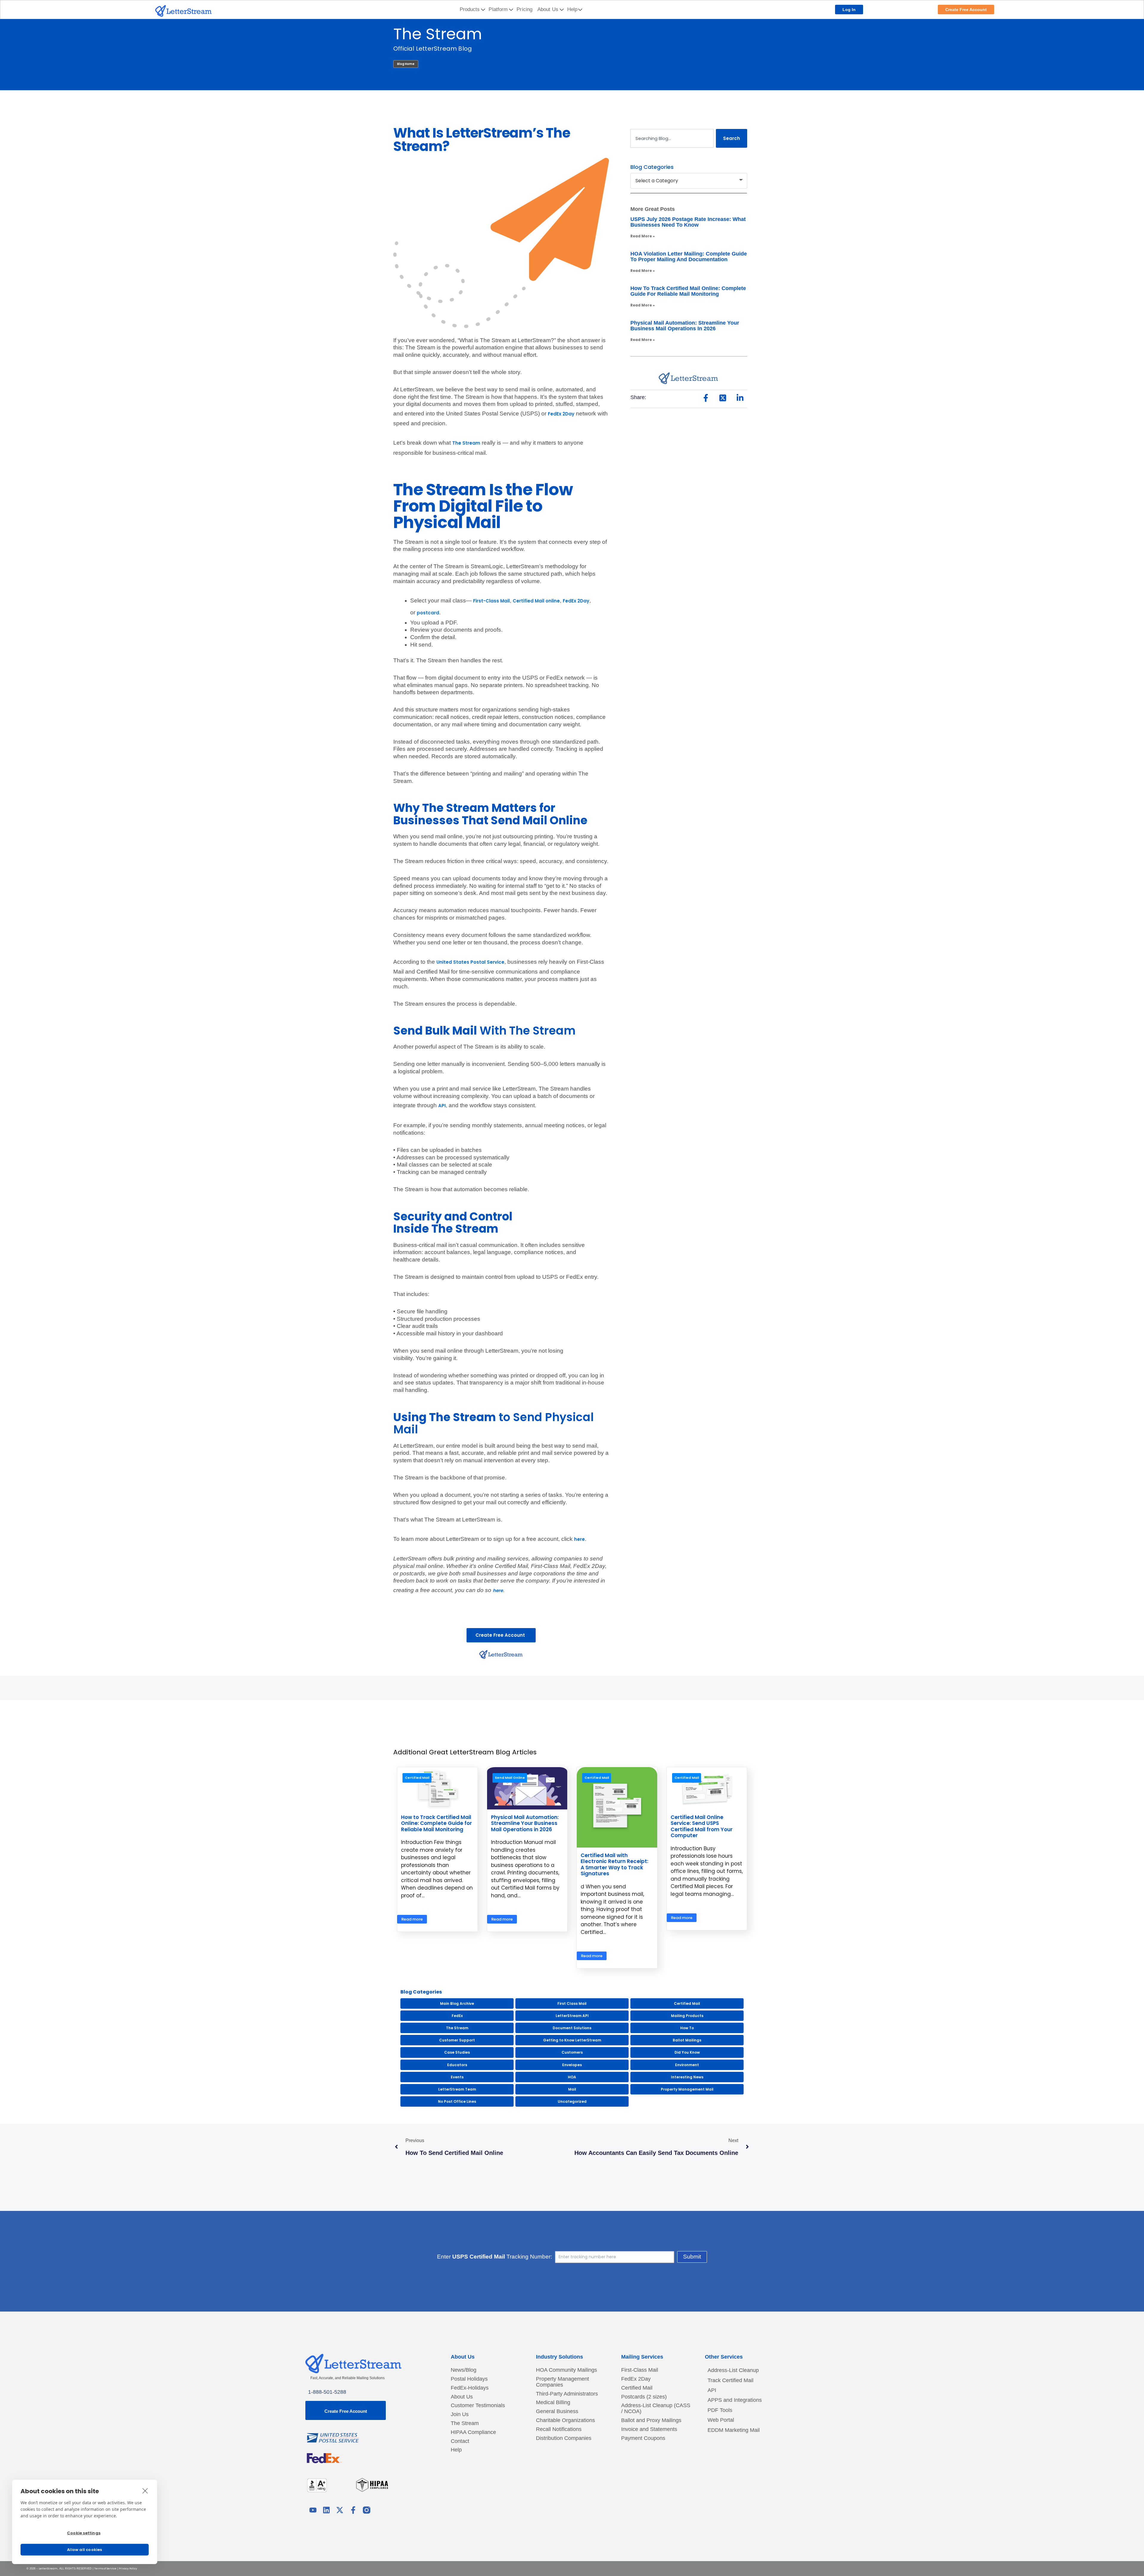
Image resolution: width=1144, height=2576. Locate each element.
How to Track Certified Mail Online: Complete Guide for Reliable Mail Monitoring (688, 291)
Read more (412, 1919)
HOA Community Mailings (566, 2370)
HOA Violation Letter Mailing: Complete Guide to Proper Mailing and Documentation (689, 257)
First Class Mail (572, 2003)
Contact (460, 2441)
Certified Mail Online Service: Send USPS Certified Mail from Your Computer (702, 1826)
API (442, 1106)
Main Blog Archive (457, 2003)
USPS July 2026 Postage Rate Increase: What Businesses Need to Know (688, 222)
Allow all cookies (84, 2550)
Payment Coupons (643, 2438)
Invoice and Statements (649, 2429)
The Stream (466, 443)
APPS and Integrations (735, 2400)
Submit (692, 2257)
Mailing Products (687, 2016)
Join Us (460, 2414)
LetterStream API (572, 2016)
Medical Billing (553, 2403)
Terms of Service (105, 2569)
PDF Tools (720, 2410)
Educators (457, 2065)
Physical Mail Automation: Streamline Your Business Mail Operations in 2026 (685, 326)
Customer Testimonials (478, 2406)
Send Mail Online (510, 1778)
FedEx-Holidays (470, 2388)
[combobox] (672, 138)
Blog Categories (652, 167)
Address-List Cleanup (733, 2370)
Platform (498, 9)
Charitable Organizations (565, 2420)
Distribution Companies (564, 2438)
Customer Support (457, 2040)
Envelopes (572, 2065)
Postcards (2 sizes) (644, 2397)
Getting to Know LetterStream (572, 2040)
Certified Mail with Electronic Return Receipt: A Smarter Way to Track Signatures (614, 1864)
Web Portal (721, 2420)
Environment (687, 2065)
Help (572, 9)
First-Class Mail (491, 601)
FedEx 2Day (561, 414)
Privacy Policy (128, 2569)
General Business (557, 2411)
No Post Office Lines (457, 2101)
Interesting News (687, 2077)
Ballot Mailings (687, 2040)
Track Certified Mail (730, 2380)
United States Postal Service (470, 962)
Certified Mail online (536, 601)
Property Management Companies (562, 2382)
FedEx (457, 2016)
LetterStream (48, 2569)
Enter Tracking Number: (495, 2257)
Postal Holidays (469, 2379)
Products (470, 9)
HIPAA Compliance (473, 2432)
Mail (572, 2089)
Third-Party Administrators (567, 2394)
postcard (428, 613)
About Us (548, 9)
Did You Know (687, 2052)
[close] (145, 2491)
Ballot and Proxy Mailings (651, 2420)
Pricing (524, 9)
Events (457, 2077)
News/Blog (464, 2370)
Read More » (643, 236)
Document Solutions (572, 2028)
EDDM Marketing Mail (734, 2430)
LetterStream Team (457, 2089)
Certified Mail (417, 1778)
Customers (572, 2052)
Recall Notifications (559, 2429)
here (579, 1539)
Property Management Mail (687, 2089)
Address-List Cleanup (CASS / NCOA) (656, 2408)
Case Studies (457, 2052)
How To (687, 2028)
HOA (572, 2077)
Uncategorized (572, 2101)
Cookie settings (84, 2533)
